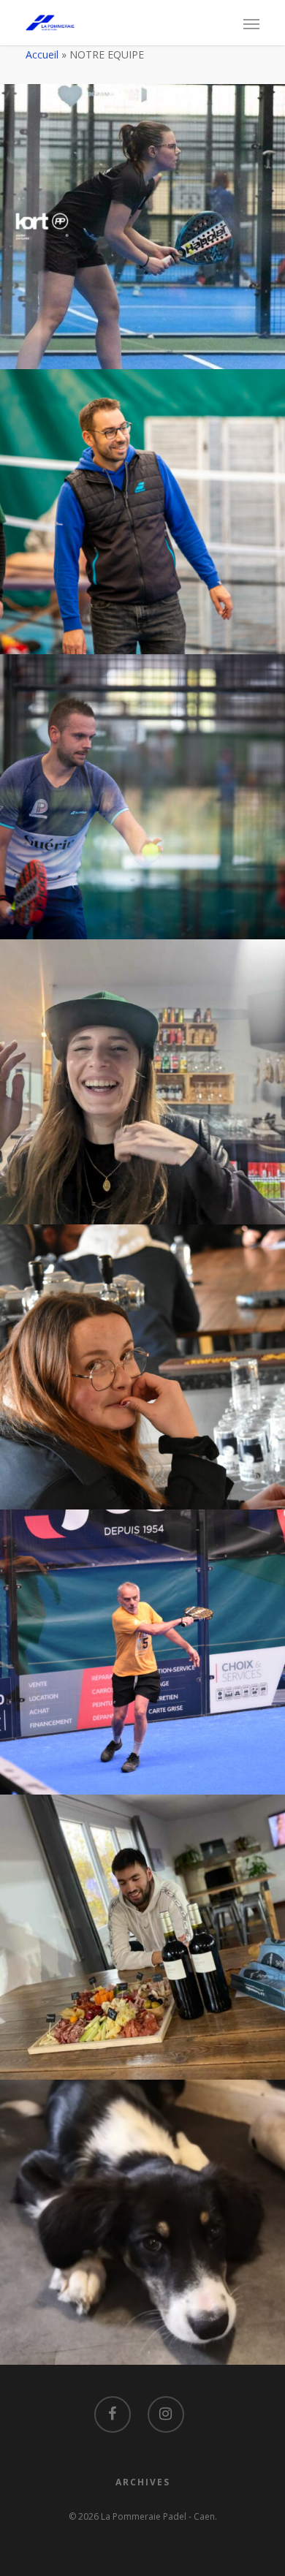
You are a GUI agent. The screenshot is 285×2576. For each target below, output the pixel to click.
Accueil (42, 54)
